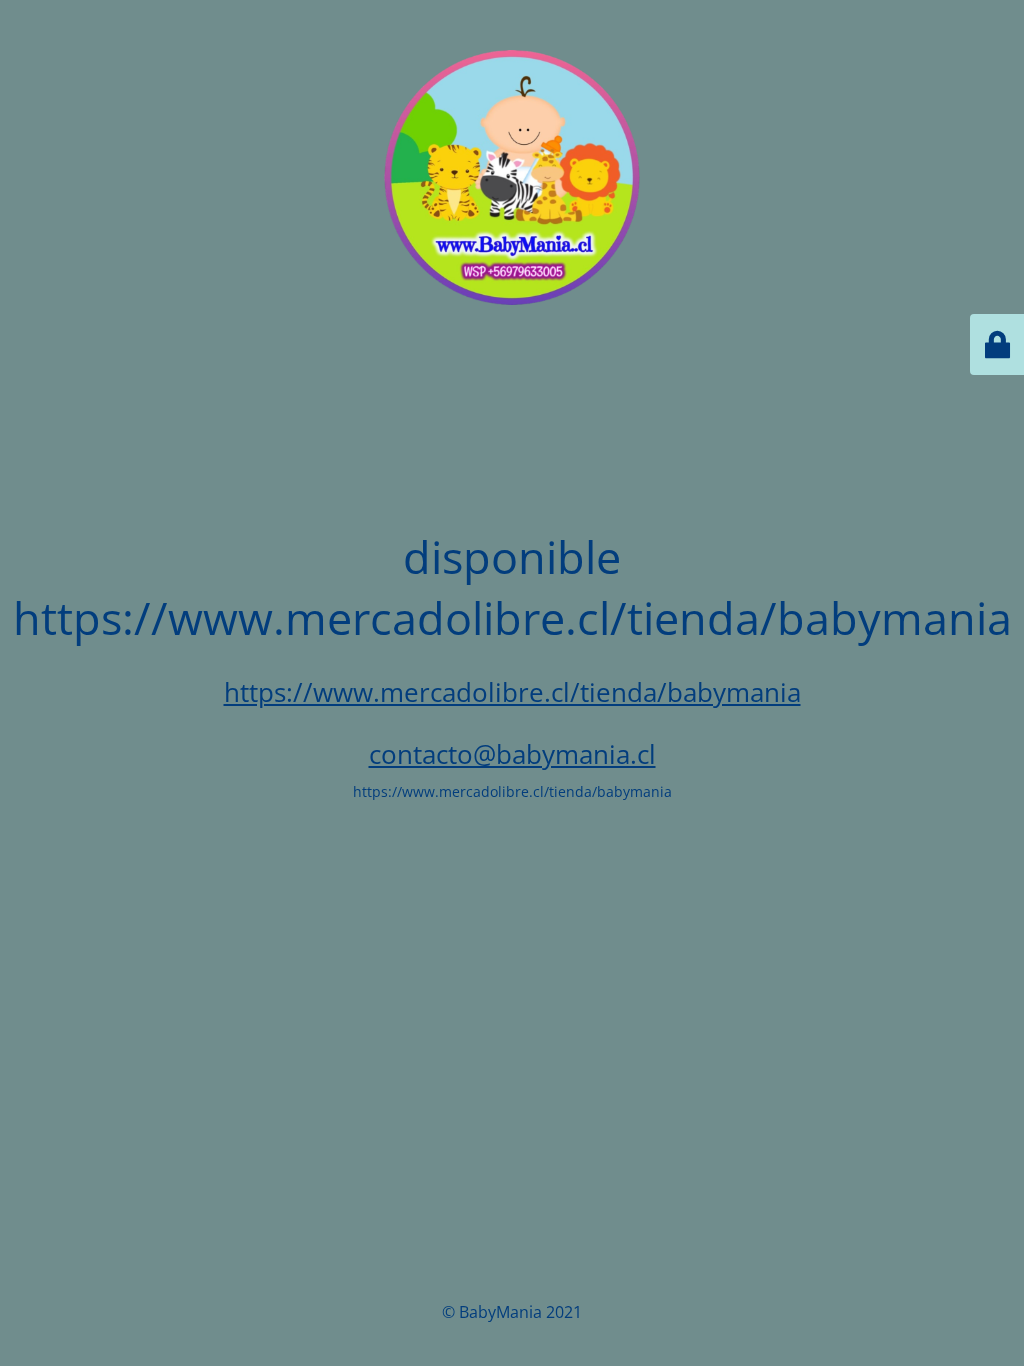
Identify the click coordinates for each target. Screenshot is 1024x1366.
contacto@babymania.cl (512, 754)
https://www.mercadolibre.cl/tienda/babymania (512, 692)
